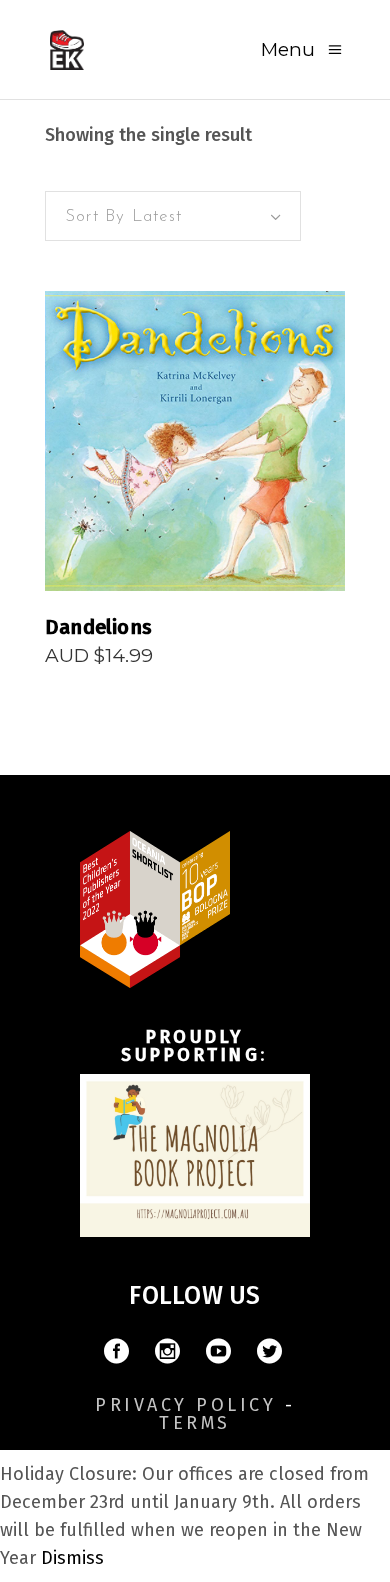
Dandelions (98, 627)
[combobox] (173, 216)
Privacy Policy (185, 1405)
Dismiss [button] (72, 1558)
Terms (195, 1423)
